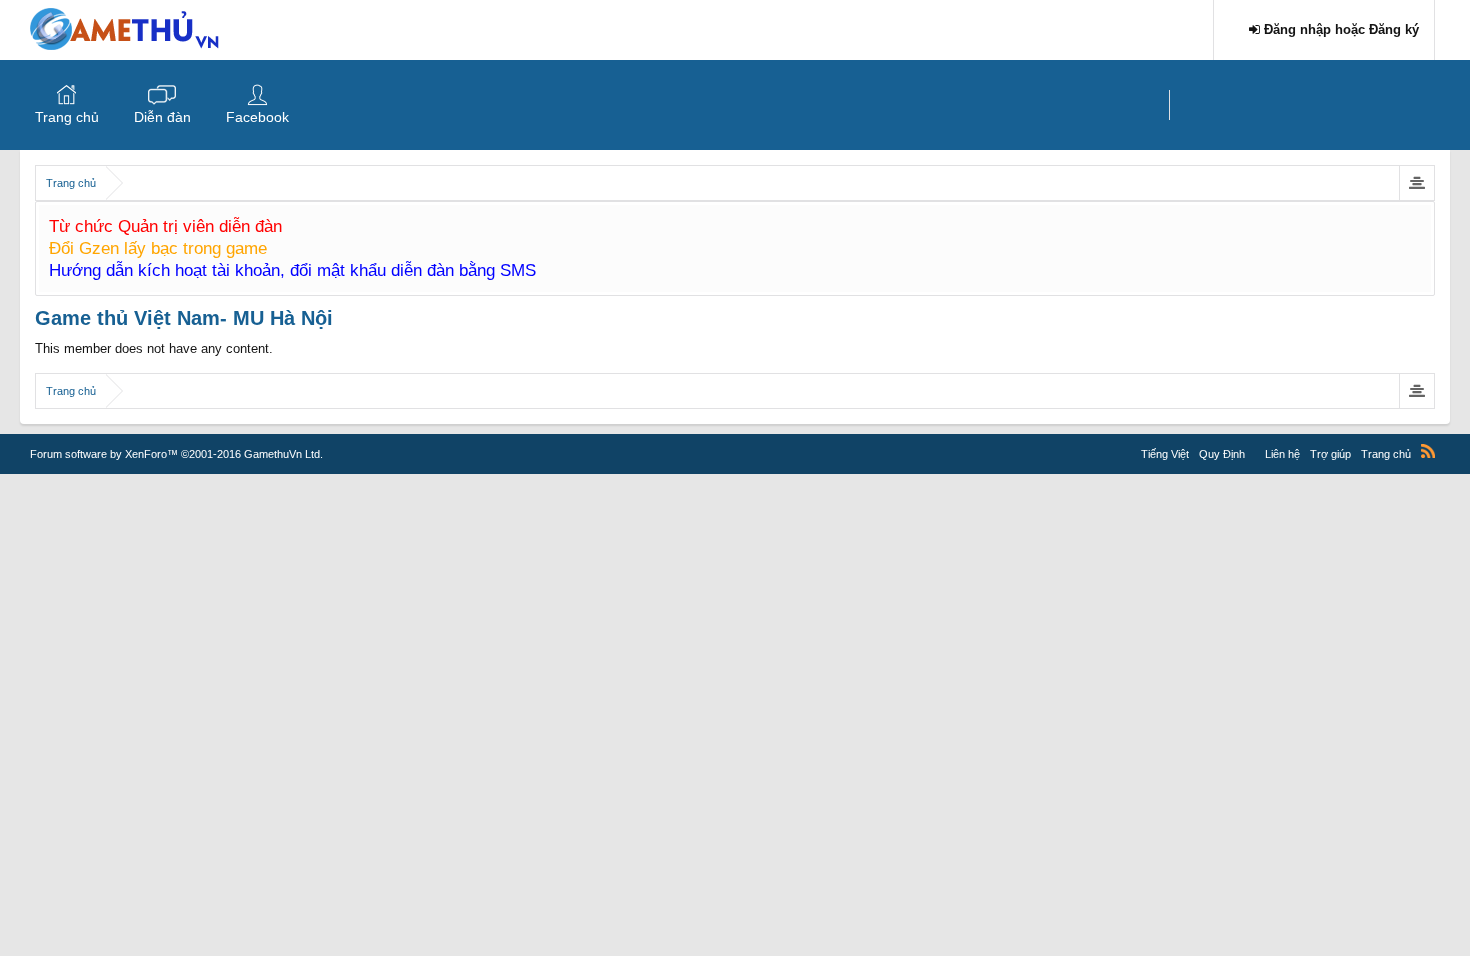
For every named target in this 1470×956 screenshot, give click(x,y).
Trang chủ (67, 117)
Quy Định (1222, 454)
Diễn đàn (162, 117)
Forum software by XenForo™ (176, 454)
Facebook (257, 117)
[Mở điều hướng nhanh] (1416, 183)
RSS (1428, 451)
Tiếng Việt (1165, 454)
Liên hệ (1282, 454)
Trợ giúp (1330, 454)
